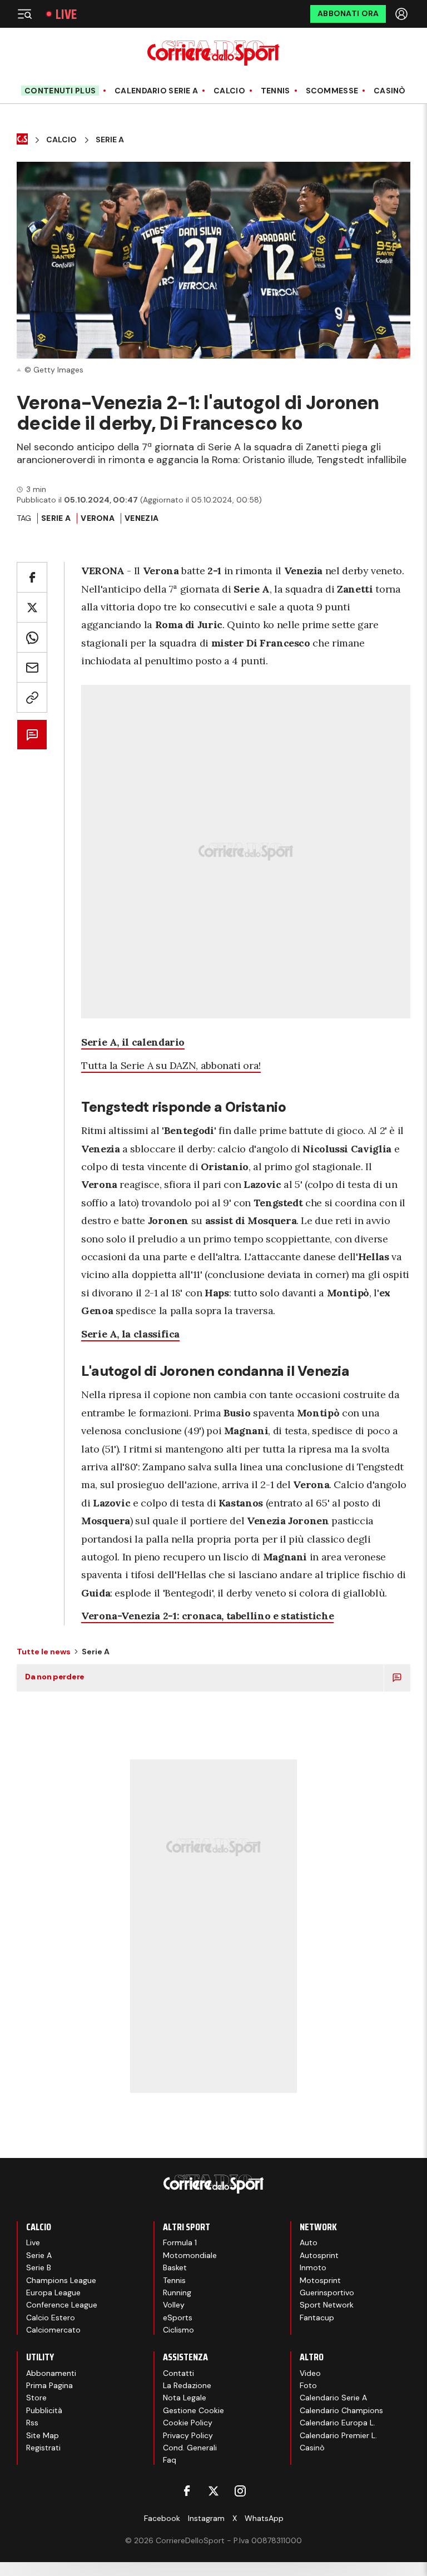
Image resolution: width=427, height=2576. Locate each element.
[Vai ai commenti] (32, 735)
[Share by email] (32, 667)
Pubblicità (44, 2410)
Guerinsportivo (327, 2292)
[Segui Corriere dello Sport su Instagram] (240, 2491)
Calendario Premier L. (338, 2435)
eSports (178, 2318)
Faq (170, 2460)
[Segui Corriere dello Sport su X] (213, 2491)
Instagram (206, 2518)
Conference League (62, 2305)
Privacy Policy (188, 2435)
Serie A (110, 140)
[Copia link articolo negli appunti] (32, 697)
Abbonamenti (51, 2373)
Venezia (141, 518)
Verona (98, 518)
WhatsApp (264, 2518)
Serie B (39, 2267)
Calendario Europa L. (337, 2423)
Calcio (229, 91)
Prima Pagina (49, 2385)
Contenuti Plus (60, 91)
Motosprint (320, 2280)
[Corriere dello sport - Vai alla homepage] (213, 53)
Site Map (43, 2435)
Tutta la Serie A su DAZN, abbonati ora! (171, 1065)
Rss (32, 2423)
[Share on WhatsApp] (32, 637)
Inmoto (313, 2267)
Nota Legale (185, 2398)
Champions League (61, 2280)
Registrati (43, 2448)
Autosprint (319, 2255)
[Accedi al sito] (403, 14)
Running (177, 2292)
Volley (174, 2305)
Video (310, 2373)
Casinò (390, 91)
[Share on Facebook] (32, 577)
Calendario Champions (341, 2410)
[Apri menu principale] (24, 14)
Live (66, 14)
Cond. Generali (190, 2448)
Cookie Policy (188, 2423)
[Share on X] (32, 607)
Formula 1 (180, 2242)
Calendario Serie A (156, 91)
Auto (309, 2242)
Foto (308, 2385)
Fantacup (317, 2318)
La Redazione (187, 2385)
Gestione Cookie (193, 2410)
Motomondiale (190, 2255)
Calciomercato (53, 2330)
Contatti (178, 2373)
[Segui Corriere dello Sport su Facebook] (187, 2491)
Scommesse (332, 91)
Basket (175, 2267)
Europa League (53, 2292)
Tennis (275, 91)
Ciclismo (178, 2330)
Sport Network (327, 2305)
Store (36, 2398)
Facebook (162, 2518)
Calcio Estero (51, 2318)
